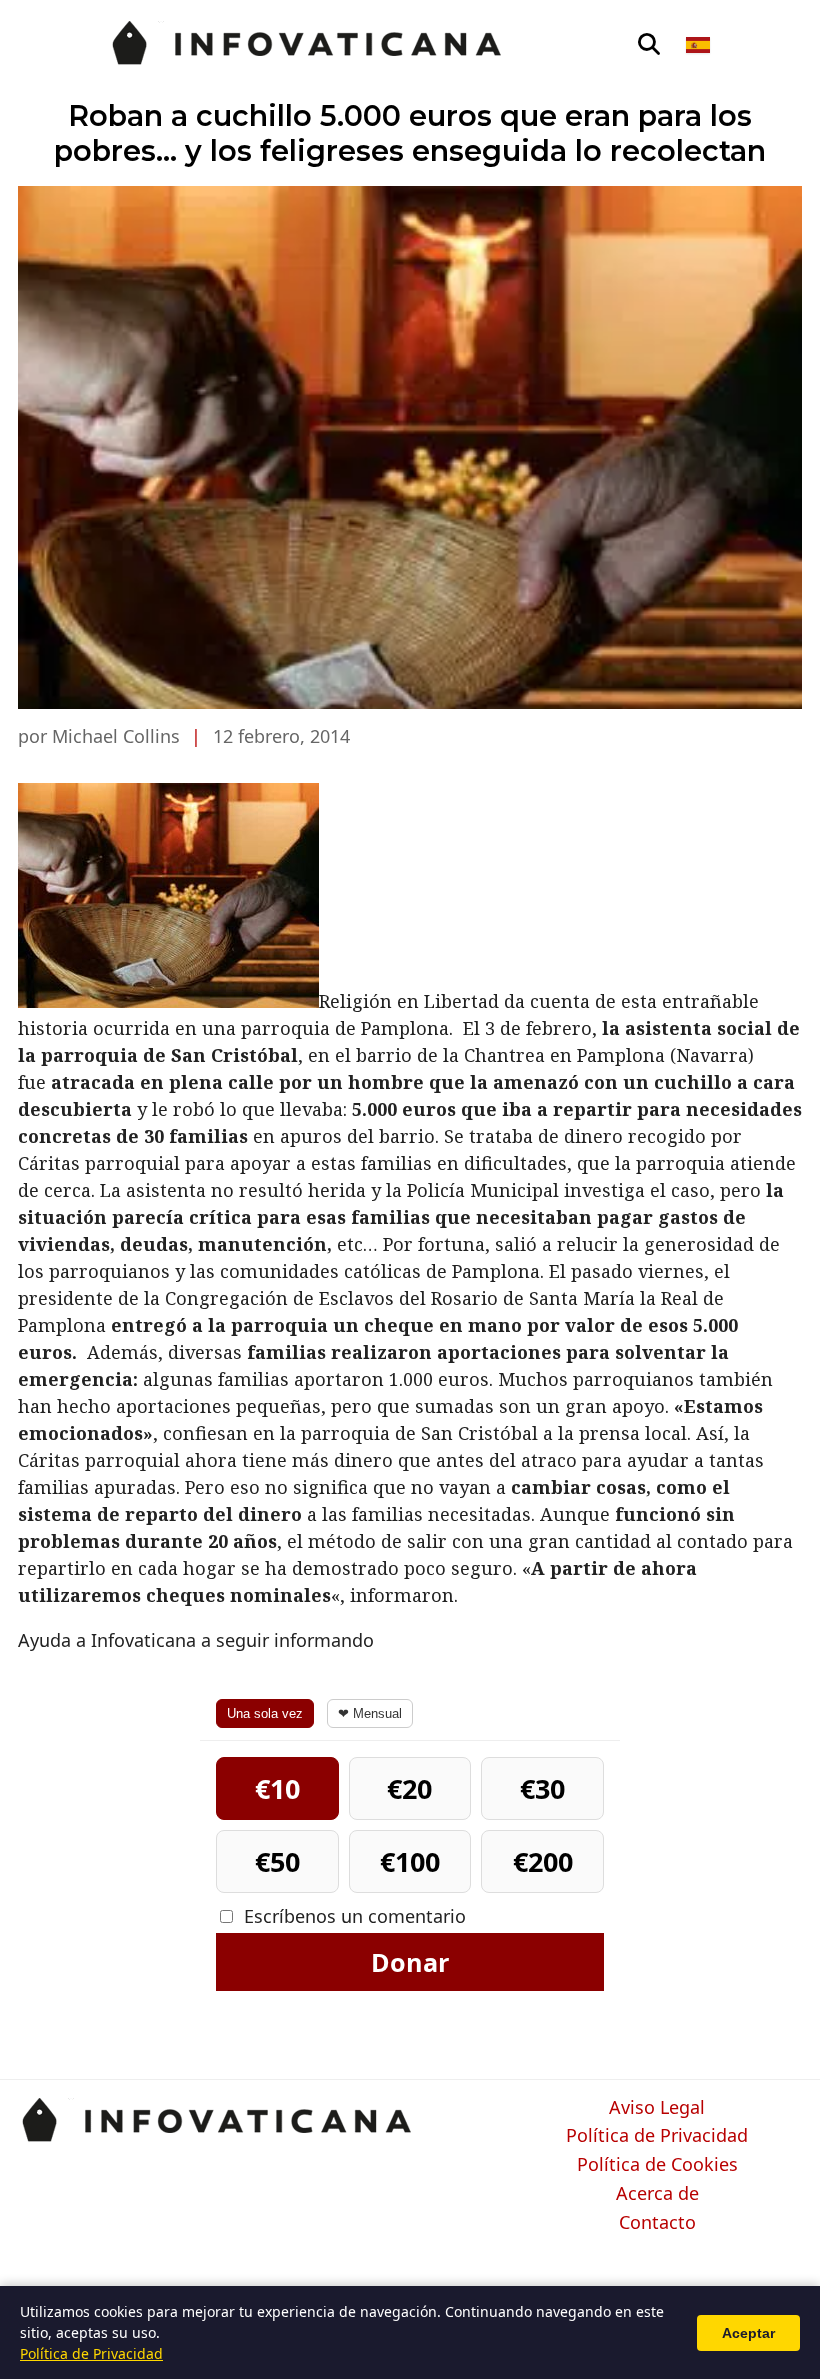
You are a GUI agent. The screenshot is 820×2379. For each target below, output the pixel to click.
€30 (542, 1788)
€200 (543, 1861)
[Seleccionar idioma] (699, 45)
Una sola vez (265, 1713)
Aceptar (748, 2333)
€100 (410, 1861)
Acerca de (657, 2194)
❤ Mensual (370, 1713)
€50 (277, 1861)
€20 (409, 1788)
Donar (410, 1962)
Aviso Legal (657, 2108)
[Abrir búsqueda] (649, 45)
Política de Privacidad (657, 2136)
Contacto (657, 2223)
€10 (277, 1788)
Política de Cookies (657, 2165)
